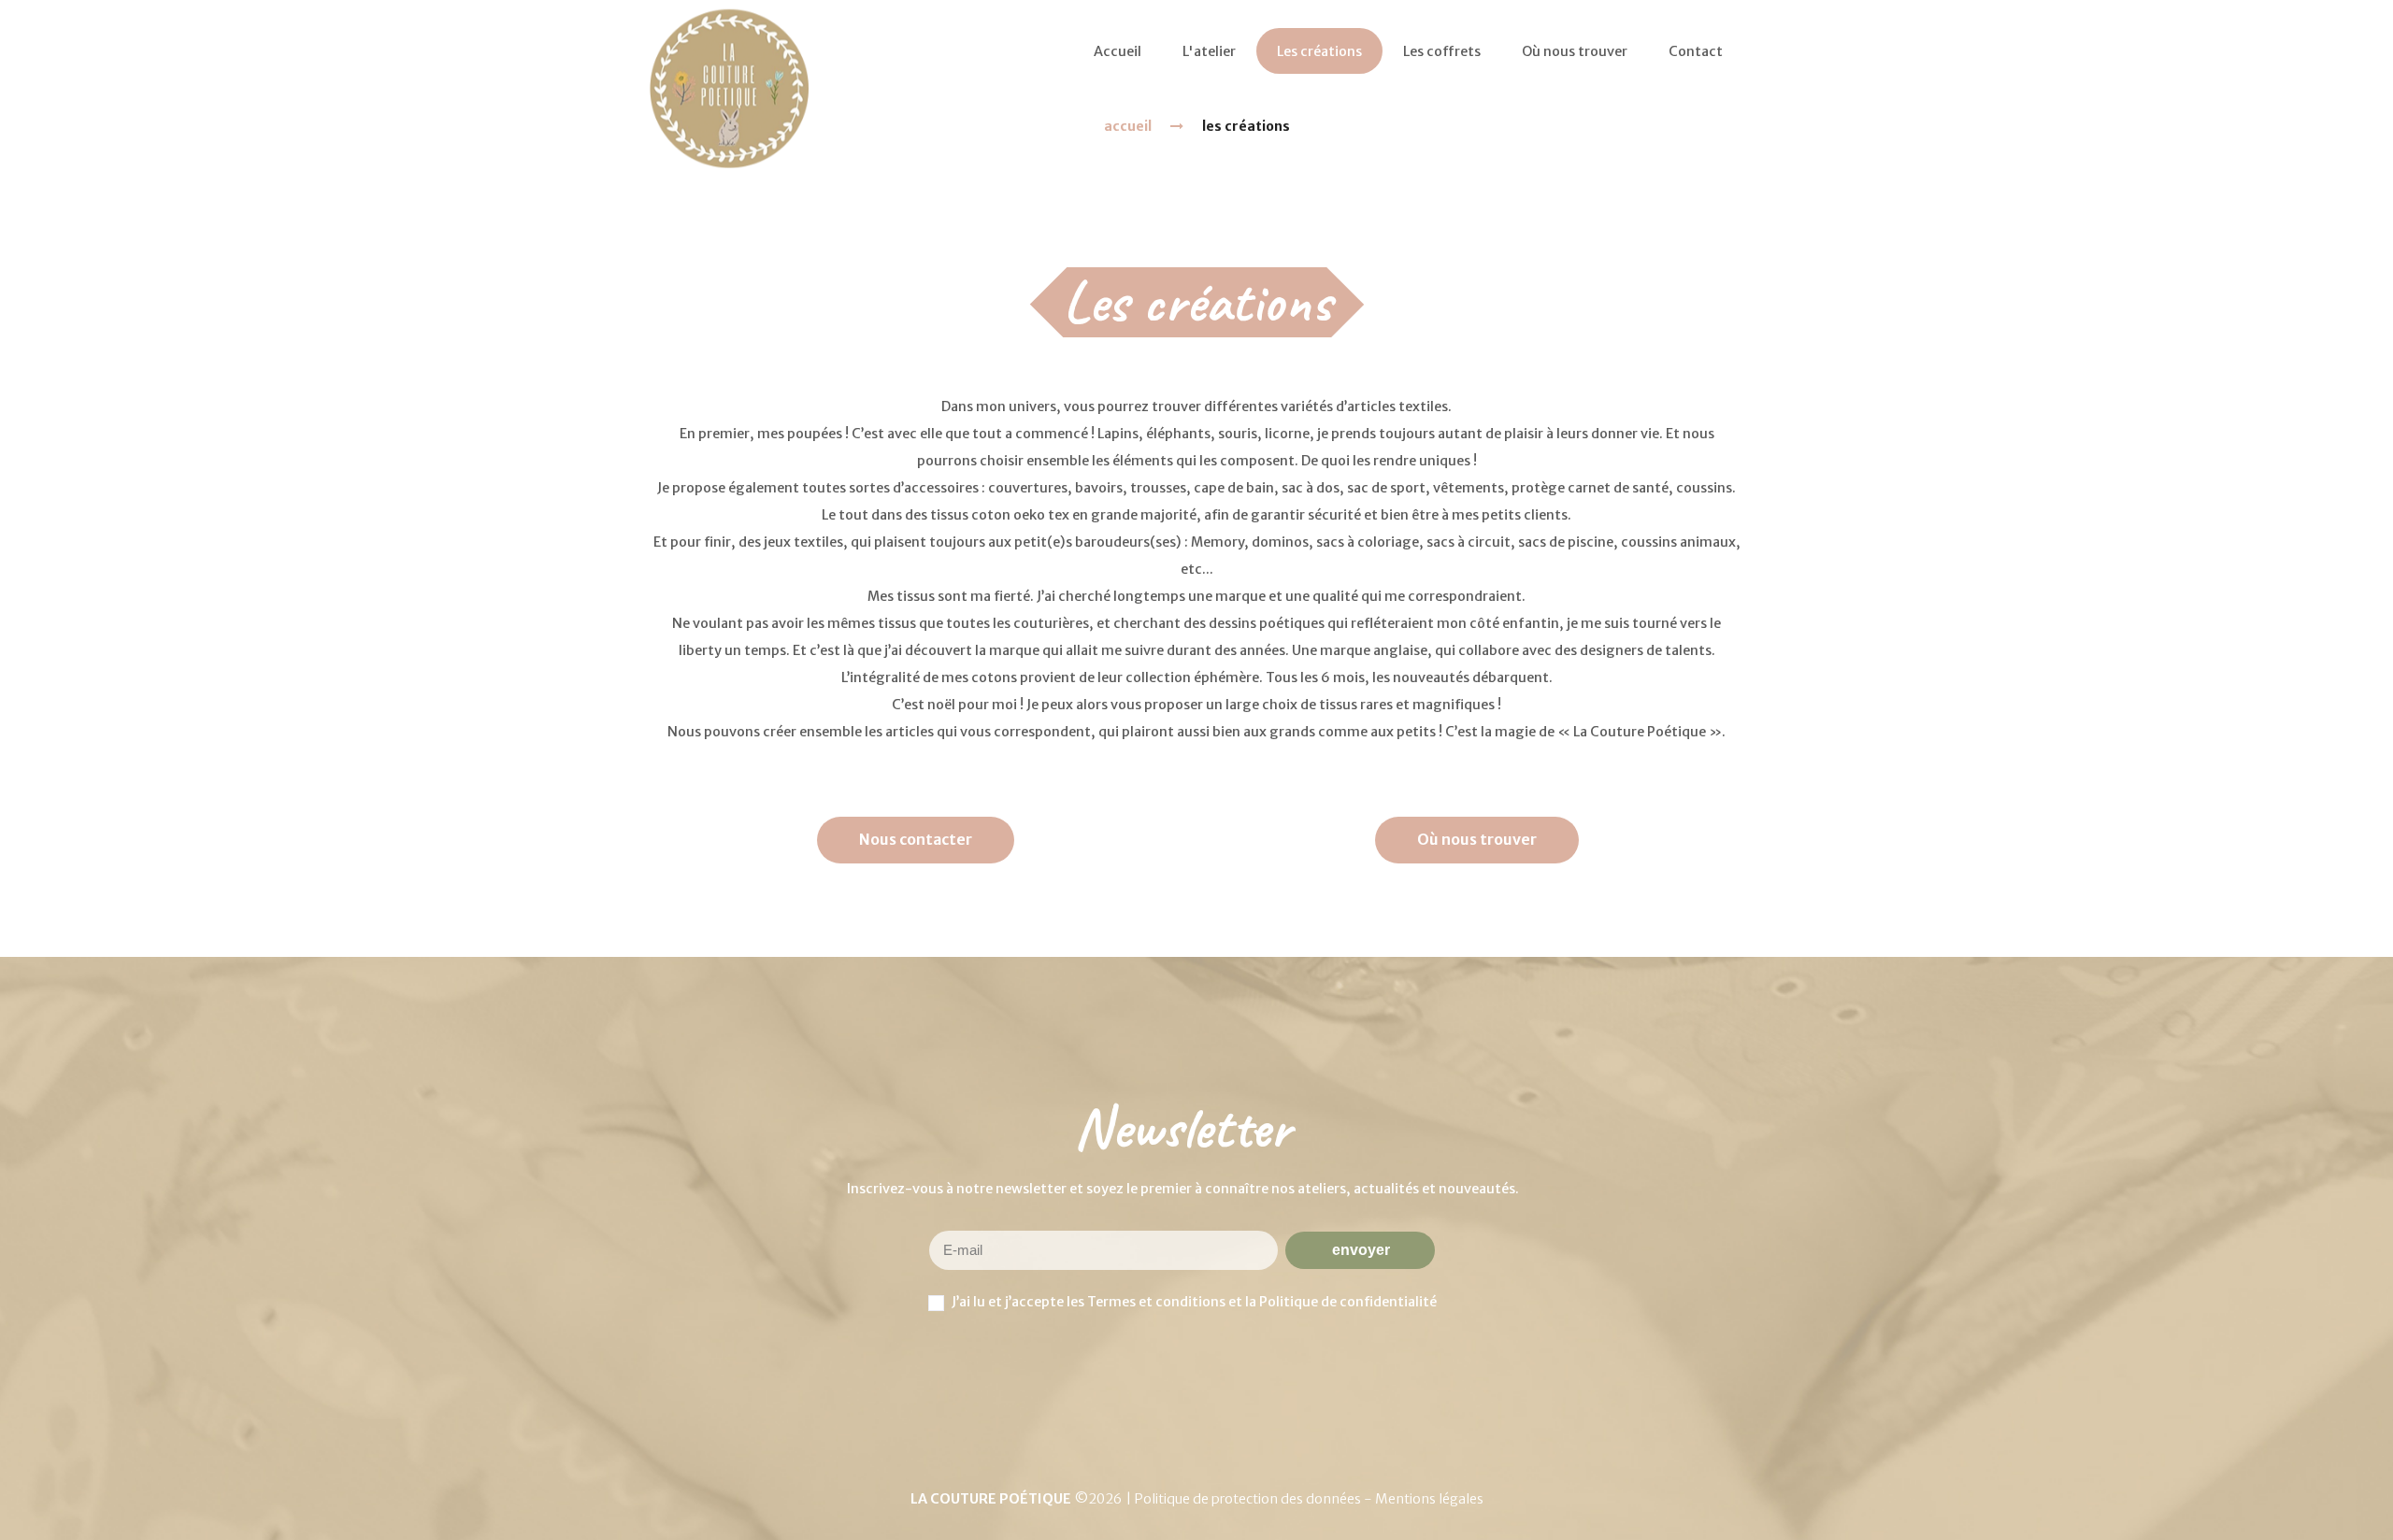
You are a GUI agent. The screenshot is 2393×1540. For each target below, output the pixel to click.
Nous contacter (916, 839)
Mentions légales (1429, 1499)
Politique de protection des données (1249, 1499)
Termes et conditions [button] (1156, 1302)
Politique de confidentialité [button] (1348, 1302)
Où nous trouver (1477, 839)
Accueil (1128, 126)
